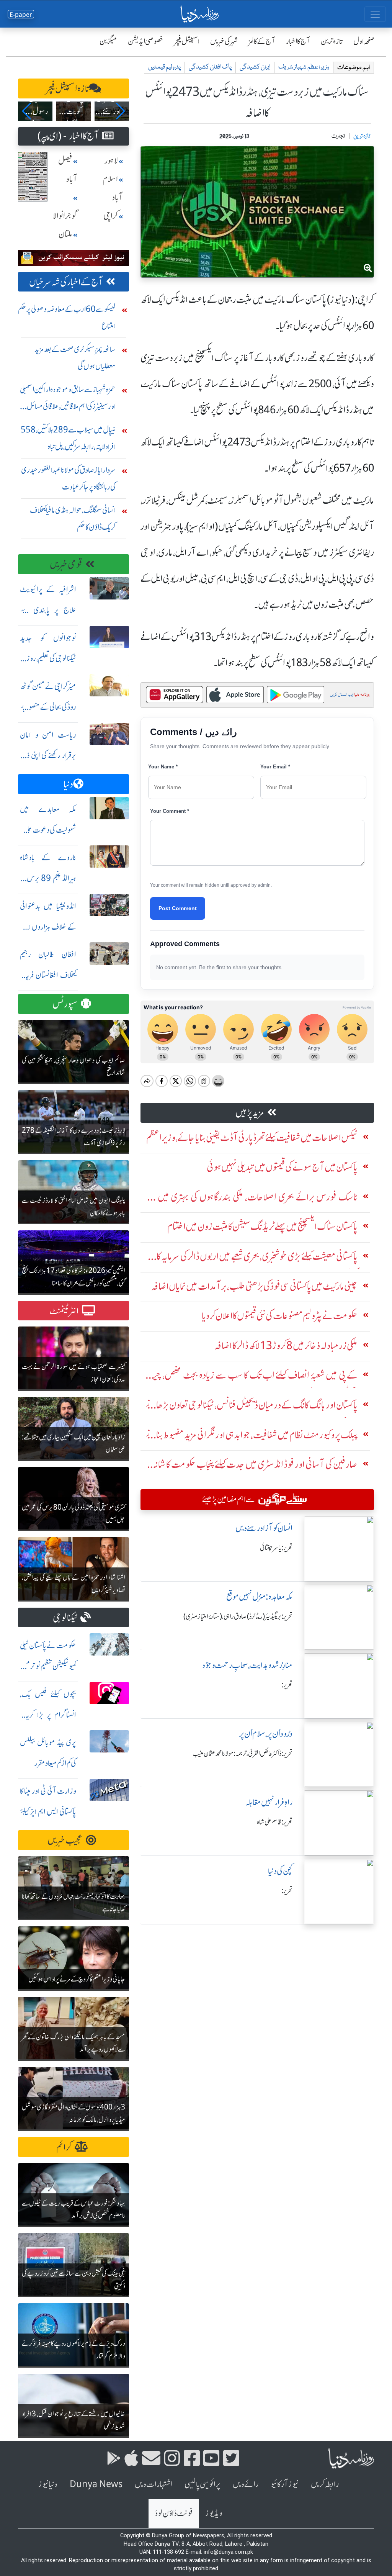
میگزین (108, 41)
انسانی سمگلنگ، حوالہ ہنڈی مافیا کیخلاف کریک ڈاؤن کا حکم (73, 518)
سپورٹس (65, 1004)
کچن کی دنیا (280, 1871)
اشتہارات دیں (154, 2484)
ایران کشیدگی (255, 67)
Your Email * (275, 767)
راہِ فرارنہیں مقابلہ (269, 1802)
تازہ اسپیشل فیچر (68, 89)
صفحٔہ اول (364, 41)
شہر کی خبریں (224, 41)
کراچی (111, 216)
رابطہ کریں (325, 2484)
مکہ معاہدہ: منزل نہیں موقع (259, 1597)
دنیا (68, 784)
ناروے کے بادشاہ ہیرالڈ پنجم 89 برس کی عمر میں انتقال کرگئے (48, 878)
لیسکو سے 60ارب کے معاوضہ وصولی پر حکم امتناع (67, 317)
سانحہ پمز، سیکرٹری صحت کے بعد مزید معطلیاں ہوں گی (75, 358)
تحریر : (287, 1685)
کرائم (64, 2147)
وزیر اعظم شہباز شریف (304, 67)
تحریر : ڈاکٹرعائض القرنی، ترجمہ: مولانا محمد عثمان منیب (243, 1754)
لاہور (111, 161)
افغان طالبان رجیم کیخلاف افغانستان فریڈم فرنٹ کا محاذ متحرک (48, 975)
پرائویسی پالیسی (203, 2484)
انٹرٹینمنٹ (64, 1311)
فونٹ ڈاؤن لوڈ (174, 2513)
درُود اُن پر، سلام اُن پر (266, 1734)
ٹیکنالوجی (65, 1618)
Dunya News (96, 2484)
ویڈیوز (214, 2513)
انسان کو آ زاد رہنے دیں (264, 1528)
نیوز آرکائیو (285, 2484)
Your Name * (163, 767)
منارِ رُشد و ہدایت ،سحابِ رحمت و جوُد (247, 1665)
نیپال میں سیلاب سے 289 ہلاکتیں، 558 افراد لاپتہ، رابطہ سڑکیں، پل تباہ (68, 438)
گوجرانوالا (65, 216)
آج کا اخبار (298, 41)
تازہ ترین (332, 41)
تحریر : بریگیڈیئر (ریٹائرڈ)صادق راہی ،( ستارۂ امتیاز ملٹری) (238, 1616)
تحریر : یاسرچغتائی (276, 1548)
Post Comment (178, 908)
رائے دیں (246, 2484)
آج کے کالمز (262, 41)
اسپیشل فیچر (187, 41)
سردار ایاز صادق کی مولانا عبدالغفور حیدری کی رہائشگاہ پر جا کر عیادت (68, 478)
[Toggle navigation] (375, 14)
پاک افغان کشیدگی (210, 67)
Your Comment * (170, 811)
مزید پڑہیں (250, 1113)
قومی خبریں (66, 564)
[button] (27, 111)
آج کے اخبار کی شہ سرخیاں (66, 282)
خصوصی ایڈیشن (146, 41)
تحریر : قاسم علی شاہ (275, 1822)
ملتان (65, 234)
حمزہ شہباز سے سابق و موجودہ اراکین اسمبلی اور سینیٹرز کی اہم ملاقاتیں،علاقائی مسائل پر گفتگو (68, 400)
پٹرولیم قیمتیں (164, 67)
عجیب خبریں (65, 1840)
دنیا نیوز (48, 2484)
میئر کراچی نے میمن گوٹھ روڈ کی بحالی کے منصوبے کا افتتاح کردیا (48, 707)
